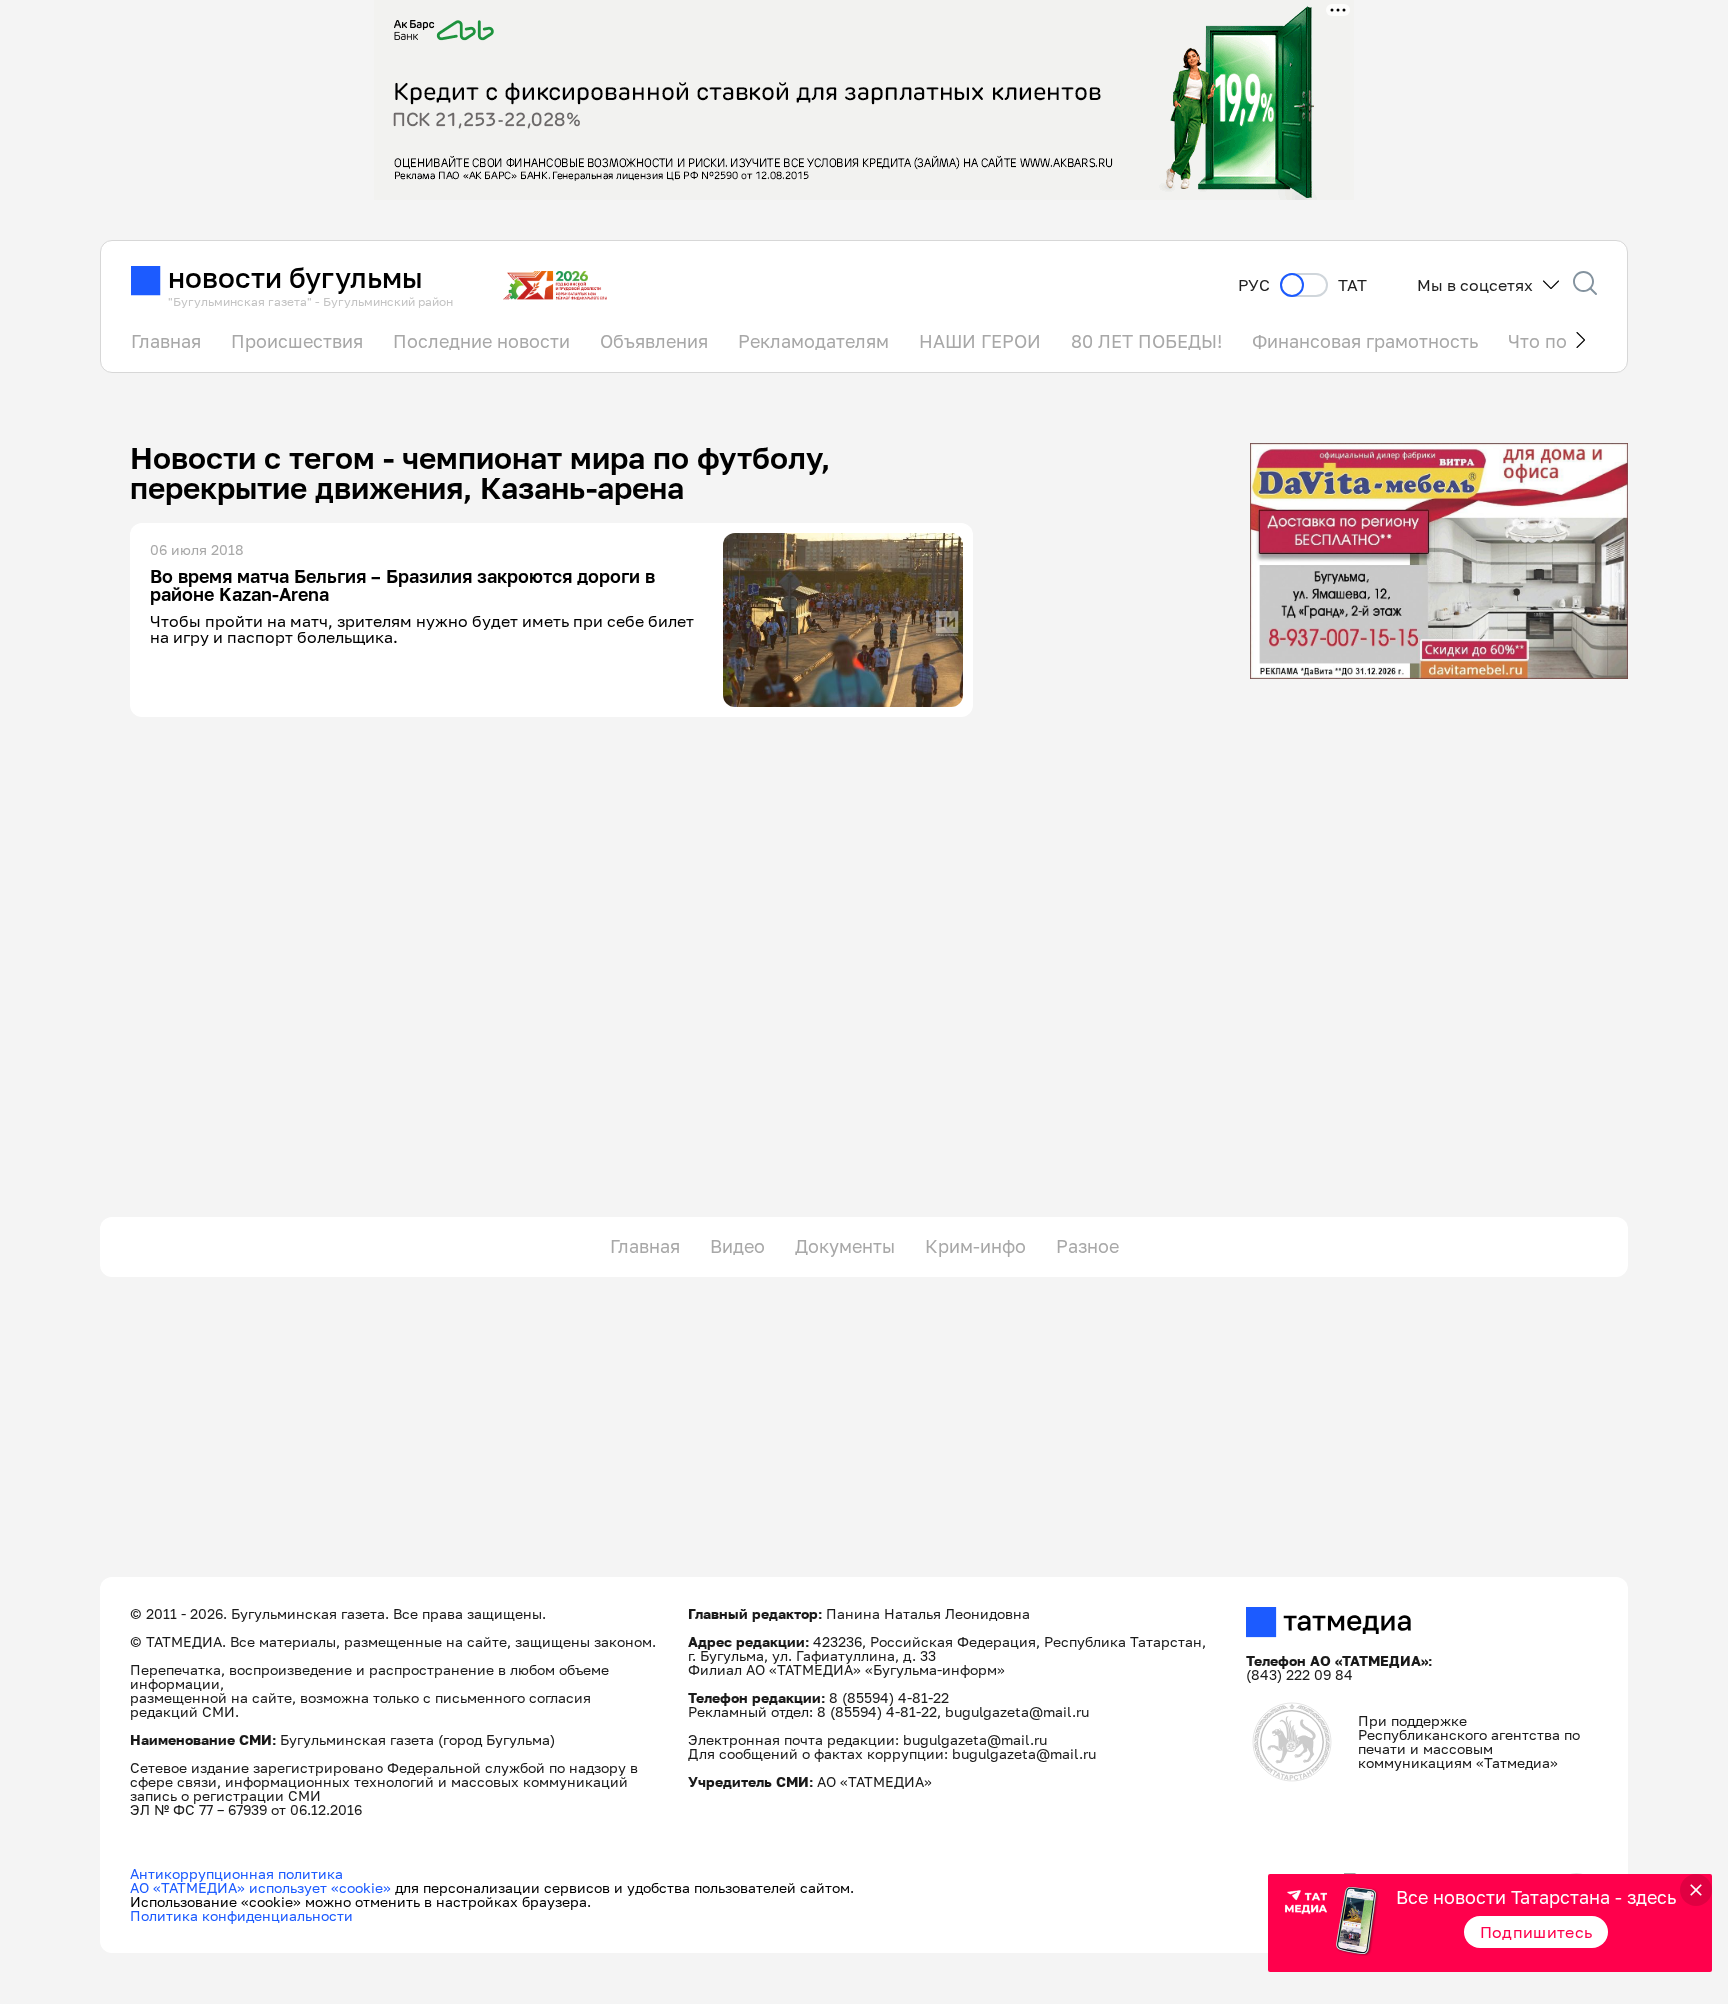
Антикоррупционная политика (236, 1873)
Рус (1254, 285)
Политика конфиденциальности (241, 1915)
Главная (166, 341)
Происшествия (297, 341)
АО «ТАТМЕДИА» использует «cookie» (260, 1887)
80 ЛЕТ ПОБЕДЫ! (1146, 341)
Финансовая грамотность (1365, 341)
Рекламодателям (813, 341)
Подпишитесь (1536, 1932)
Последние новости (481, 341)
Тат (1352, 285)
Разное (1087, 1246)
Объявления (654, 341)
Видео (737, 1246)
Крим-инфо (975, 1246)
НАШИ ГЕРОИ (980, 341)
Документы (845, 1246)
